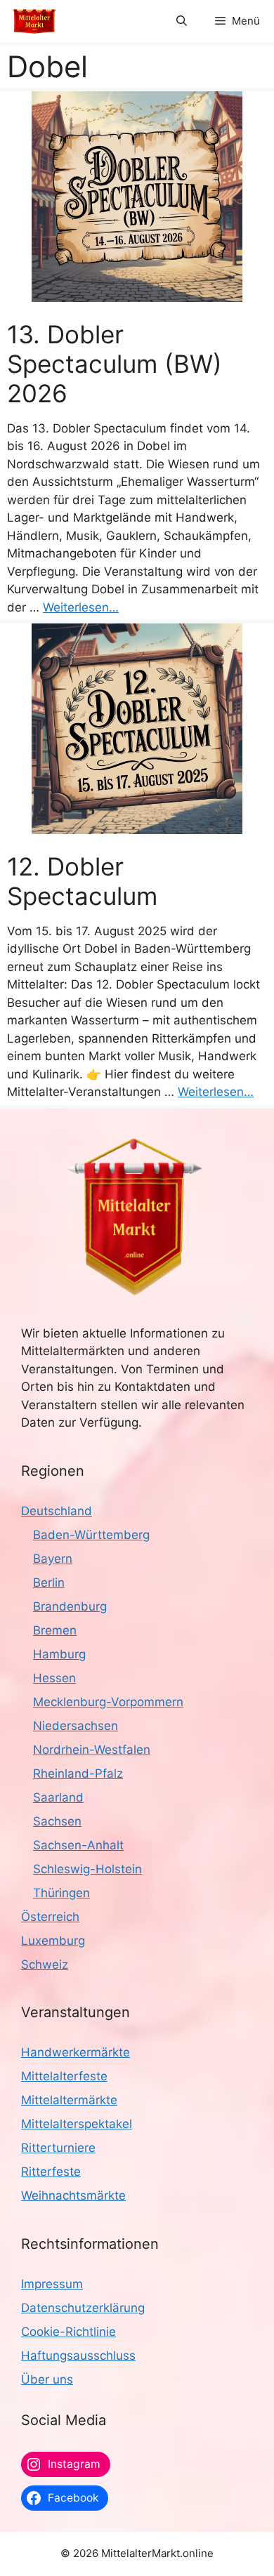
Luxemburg (53, 1941)
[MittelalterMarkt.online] (34, 21)
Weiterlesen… (81, 607)
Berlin (49, 1583)
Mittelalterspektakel (77, 2124)
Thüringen (61, 1893)
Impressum (52, 2284)
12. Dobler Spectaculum (82, 881)
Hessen (54, 1678)
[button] (182, 21)
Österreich (50, 1917)
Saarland (58, 1797)
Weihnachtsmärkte (73, 2195)
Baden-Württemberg (91, 1535)
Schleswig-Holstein (87, 1869)
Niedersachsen (76, 1726)
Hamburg (59, 1654)
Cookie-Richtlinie (68, 2332)
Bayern (53, 1559)
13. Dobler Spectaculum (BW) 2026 (115, 364)
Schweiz (45, 1964)
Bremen (55, 1630)
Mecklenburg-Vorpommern (108, 1702)
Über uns (47, 2379)
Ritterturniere (58, 2148)
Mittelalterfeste (64, 2076)
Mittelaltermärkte (69, 2100)
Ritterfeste (51, 2172)
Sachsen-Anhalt (78, 1845)
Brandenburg (70, 1606)
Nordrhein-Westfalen (92, 1750)
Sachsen (57, 1821)
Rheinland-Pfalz (78, 1774)
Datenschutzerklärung (83, 2308)
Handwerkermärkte (76, 2052)
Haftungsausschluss (78, 2356)
